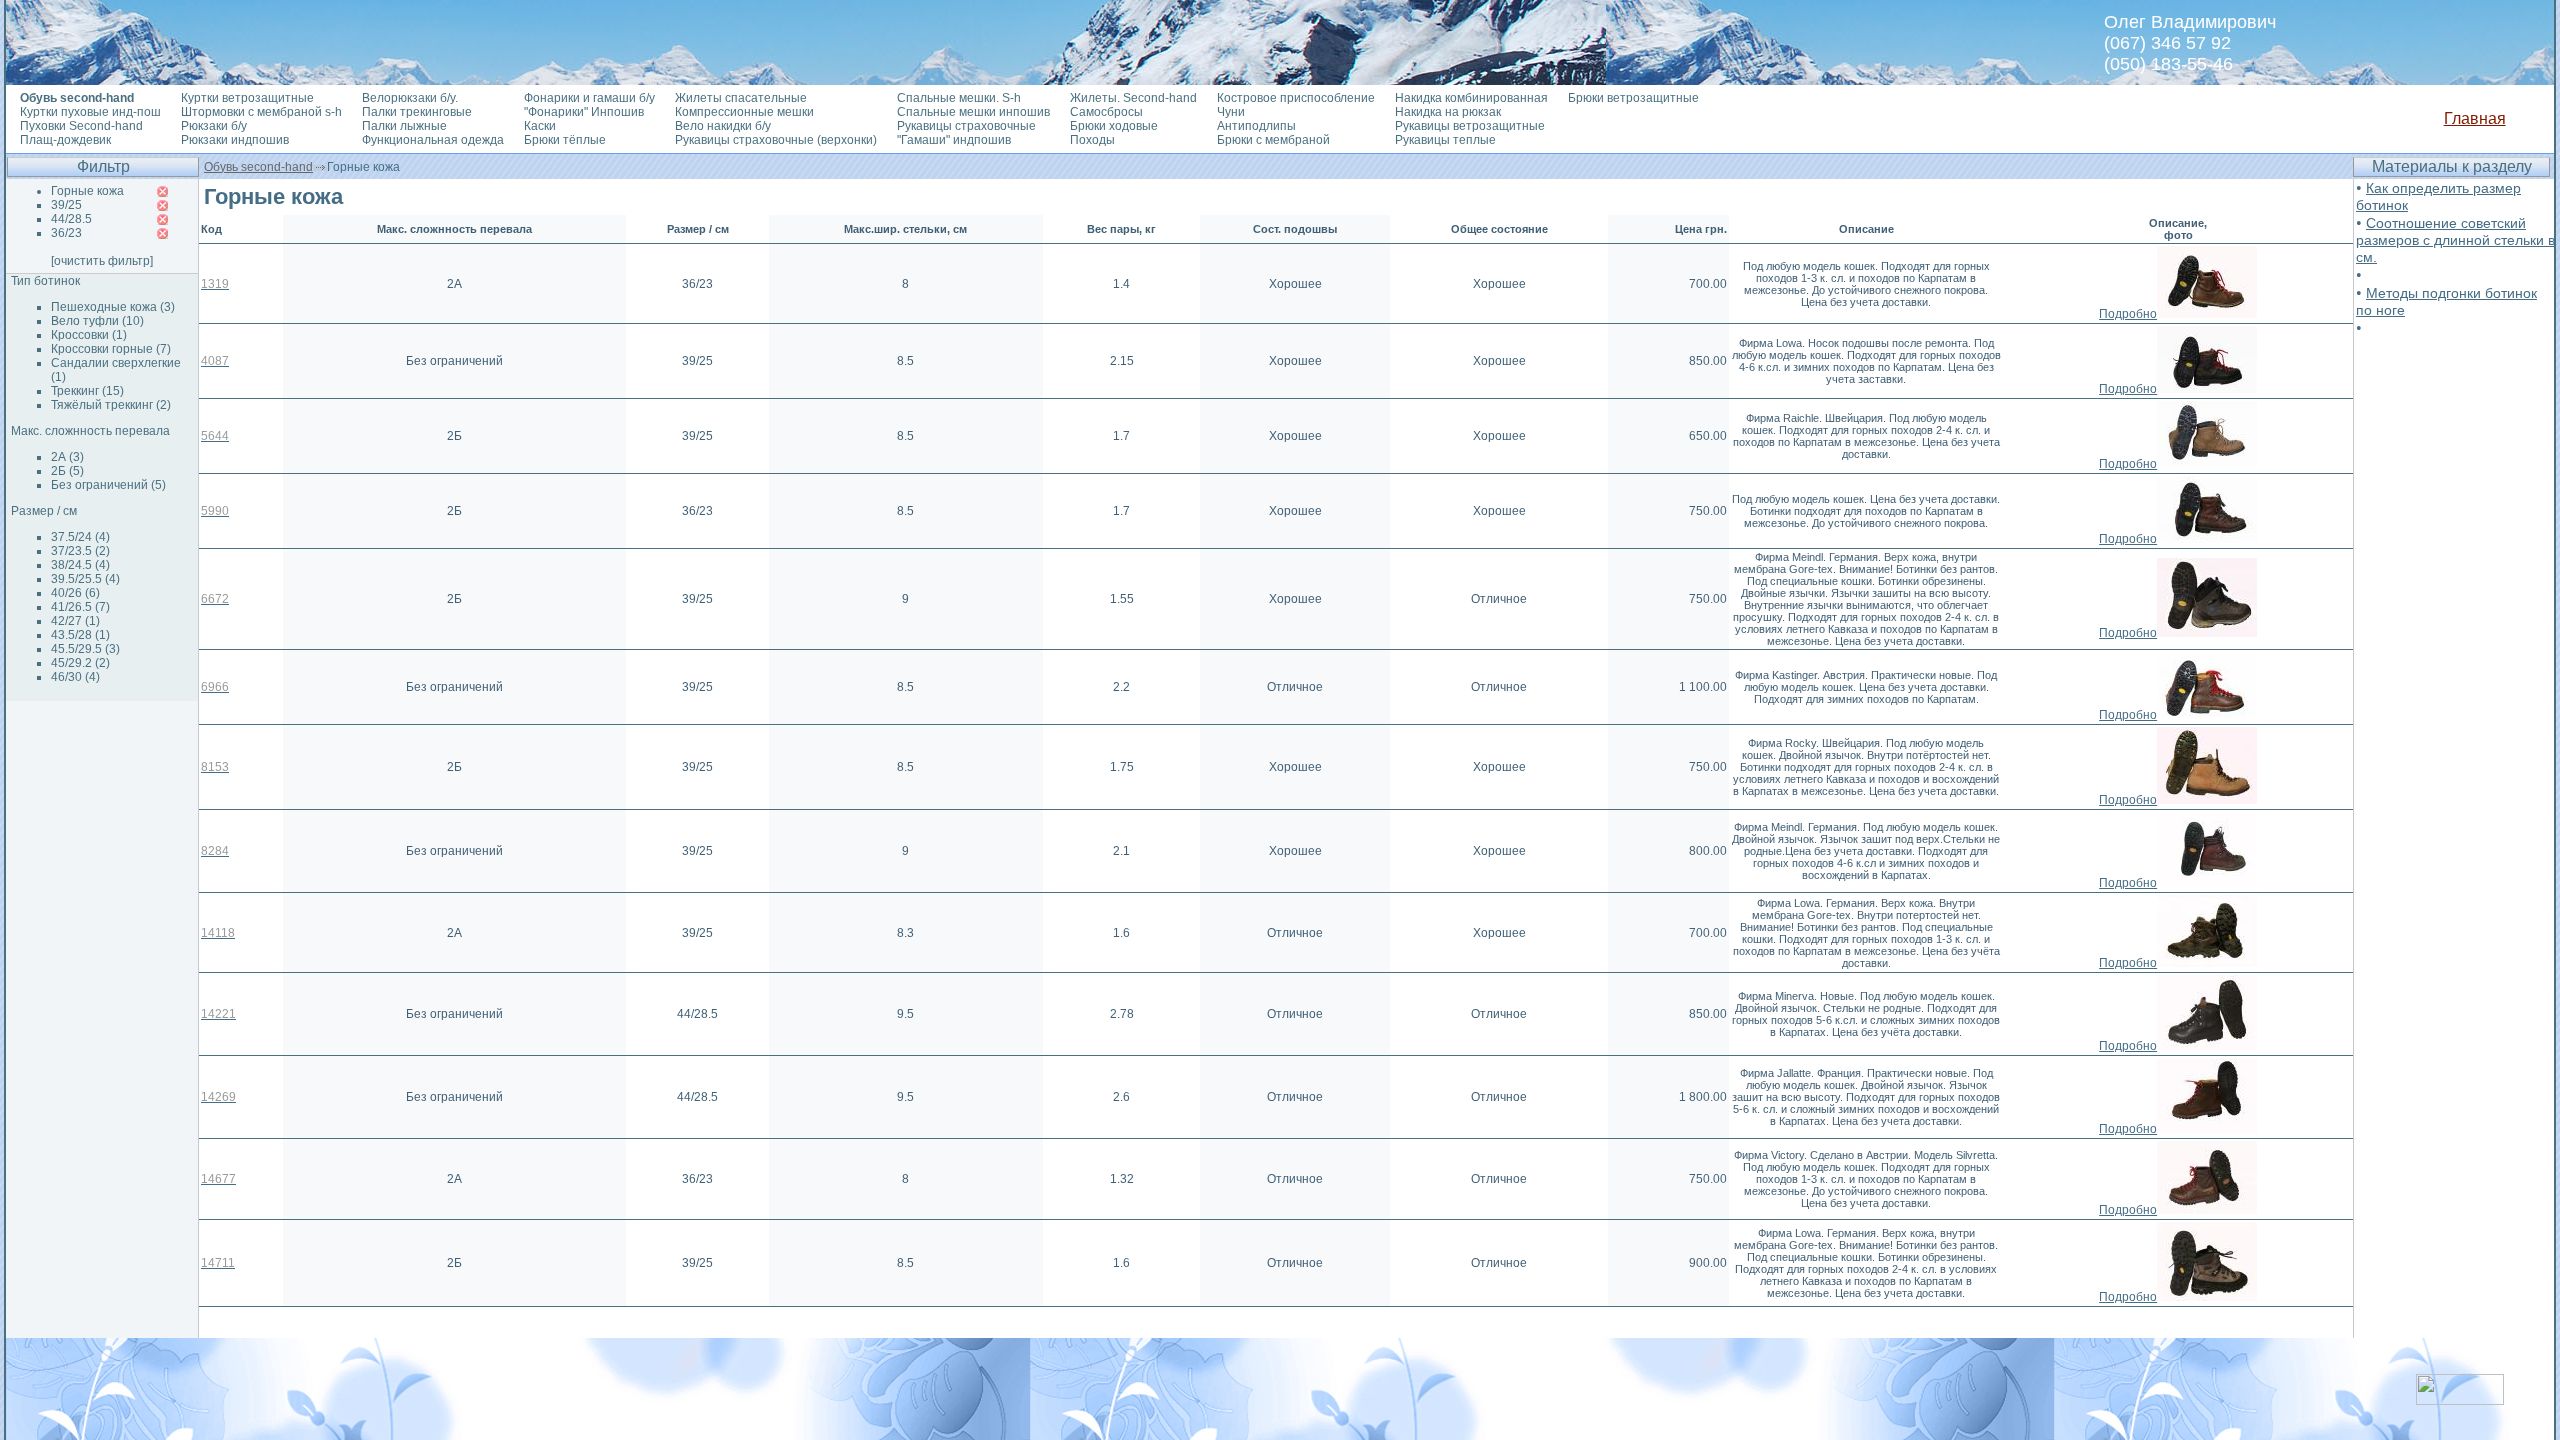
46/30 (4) (75, 677)
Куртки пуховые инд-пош (90, 112)
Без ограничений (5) (108, 485)
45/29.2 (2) (80, 663)
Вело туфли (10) (97, 321)
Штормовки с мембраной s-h (261, 112)
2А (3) (67, 457)
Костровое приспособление (1296, 98)
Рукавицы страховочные (966, 126)
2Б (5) (67, 471)
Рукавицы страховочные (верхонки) (776, 140)
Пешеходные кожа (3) (113, 307)
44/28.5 (71, 219)
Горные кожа (87, 191)
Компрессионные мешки (744, 112)
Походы (1092, 140)
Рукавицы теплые (1445, 140)
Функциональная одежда (433, 140)
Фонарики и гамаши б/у (589, 98)
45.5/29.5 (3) (85, 649)
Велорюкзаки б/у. (410, 98)
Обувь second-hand (258, 167)
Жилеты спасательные (741, 98)
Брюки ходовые (1114, 126)
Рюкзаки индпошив (235, 140)
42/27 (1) (75, 621)
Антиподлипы (1256, 126)
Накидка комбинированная (1471, 98)
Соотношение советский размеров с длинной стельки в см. (2455, 240)
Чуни (1231, 112)
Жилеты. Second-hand (1133, 98)
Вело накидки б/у (723, 126)
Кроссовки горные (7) (111, 349)
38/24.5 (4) (80, 565)
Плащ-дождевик (65, 140)
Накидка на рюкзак (1448, 112)
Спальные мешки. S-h (959, 98)
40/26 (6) (75, 593)
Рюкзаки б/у (214, 126)
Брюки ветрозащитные (1633, 98)
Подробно (2128, 314)
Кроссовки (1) (89, 335)
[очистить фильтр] (102, 261)
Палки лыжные (404, 126)
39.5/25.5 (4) (85, 579)
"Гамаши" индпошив (954, 140)
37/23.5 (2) (80, 551)
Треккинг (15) (87, 391)
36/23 (66, 233)
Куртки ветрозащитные (247, 98)
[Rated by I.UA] (2460, 1399)
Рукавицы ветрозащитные (1470, 126)
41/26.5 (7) (80, 607)
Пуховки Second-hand (81, 126)
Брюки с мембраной (1273, 140)
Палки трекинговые (417, 112)
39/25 (66, 205)
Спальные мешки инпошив (973, 112)
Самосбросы (1106, 112)
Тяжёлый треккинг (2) (111, 405)
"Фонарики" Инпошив (584, 112)
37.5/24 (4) (80, 537)
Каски (540, 126)
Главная (2475, 118)
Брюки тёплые (565, 140)
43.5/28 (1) (80, 635)
